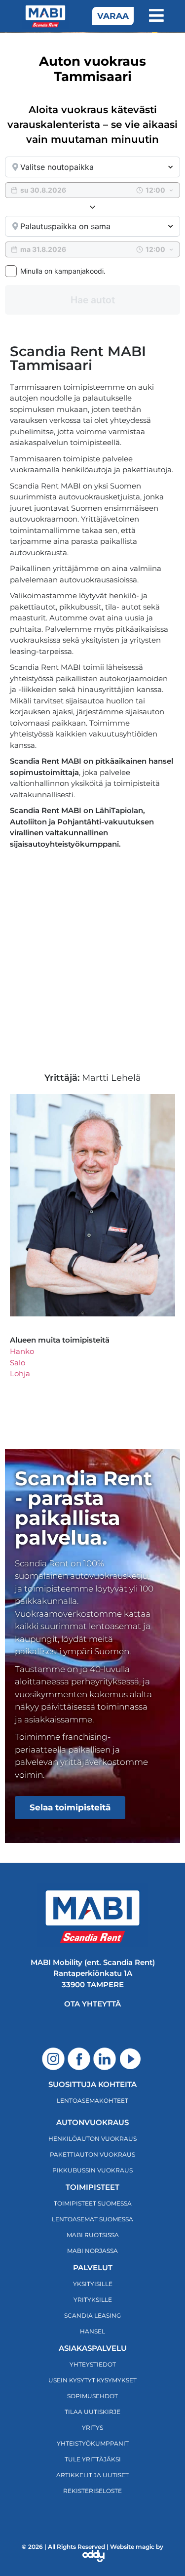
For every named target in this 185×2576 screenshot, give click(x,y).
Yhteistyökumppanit (93, 2443)
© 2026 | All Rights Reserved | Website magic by (92, 2547)
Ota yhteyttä (92, 2004)
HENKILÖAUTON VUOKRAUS (92, 2139)
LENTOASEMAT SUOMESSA (92, 2219)
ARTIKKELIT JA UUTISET (92, 2475)
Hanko (22, 1351)
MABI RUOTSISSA (93, 2235)
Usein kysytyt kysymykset (92, 2380)
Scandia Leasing (92, 2315)
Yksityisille (93, 2284)
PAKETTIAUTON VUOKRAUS (92, 2154)
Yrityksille (93, 2300)
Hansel (92, 2331)
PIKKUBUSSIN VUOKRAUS (92, 2170)
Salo (18, 1363)
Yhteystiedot (93, 2364)
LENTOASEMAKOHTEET (92, 2101)
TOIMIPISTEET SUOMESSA (93, 2203)
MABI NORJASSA (92, 2251)
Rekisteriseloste (92, 2491)
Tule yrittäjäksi (93, 2459)
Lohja (20, 1373)
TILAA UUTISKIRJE (92, 2412)
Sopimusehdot (92, 2396)
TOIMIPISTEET (92, 2187)
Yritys (92, 2428)
